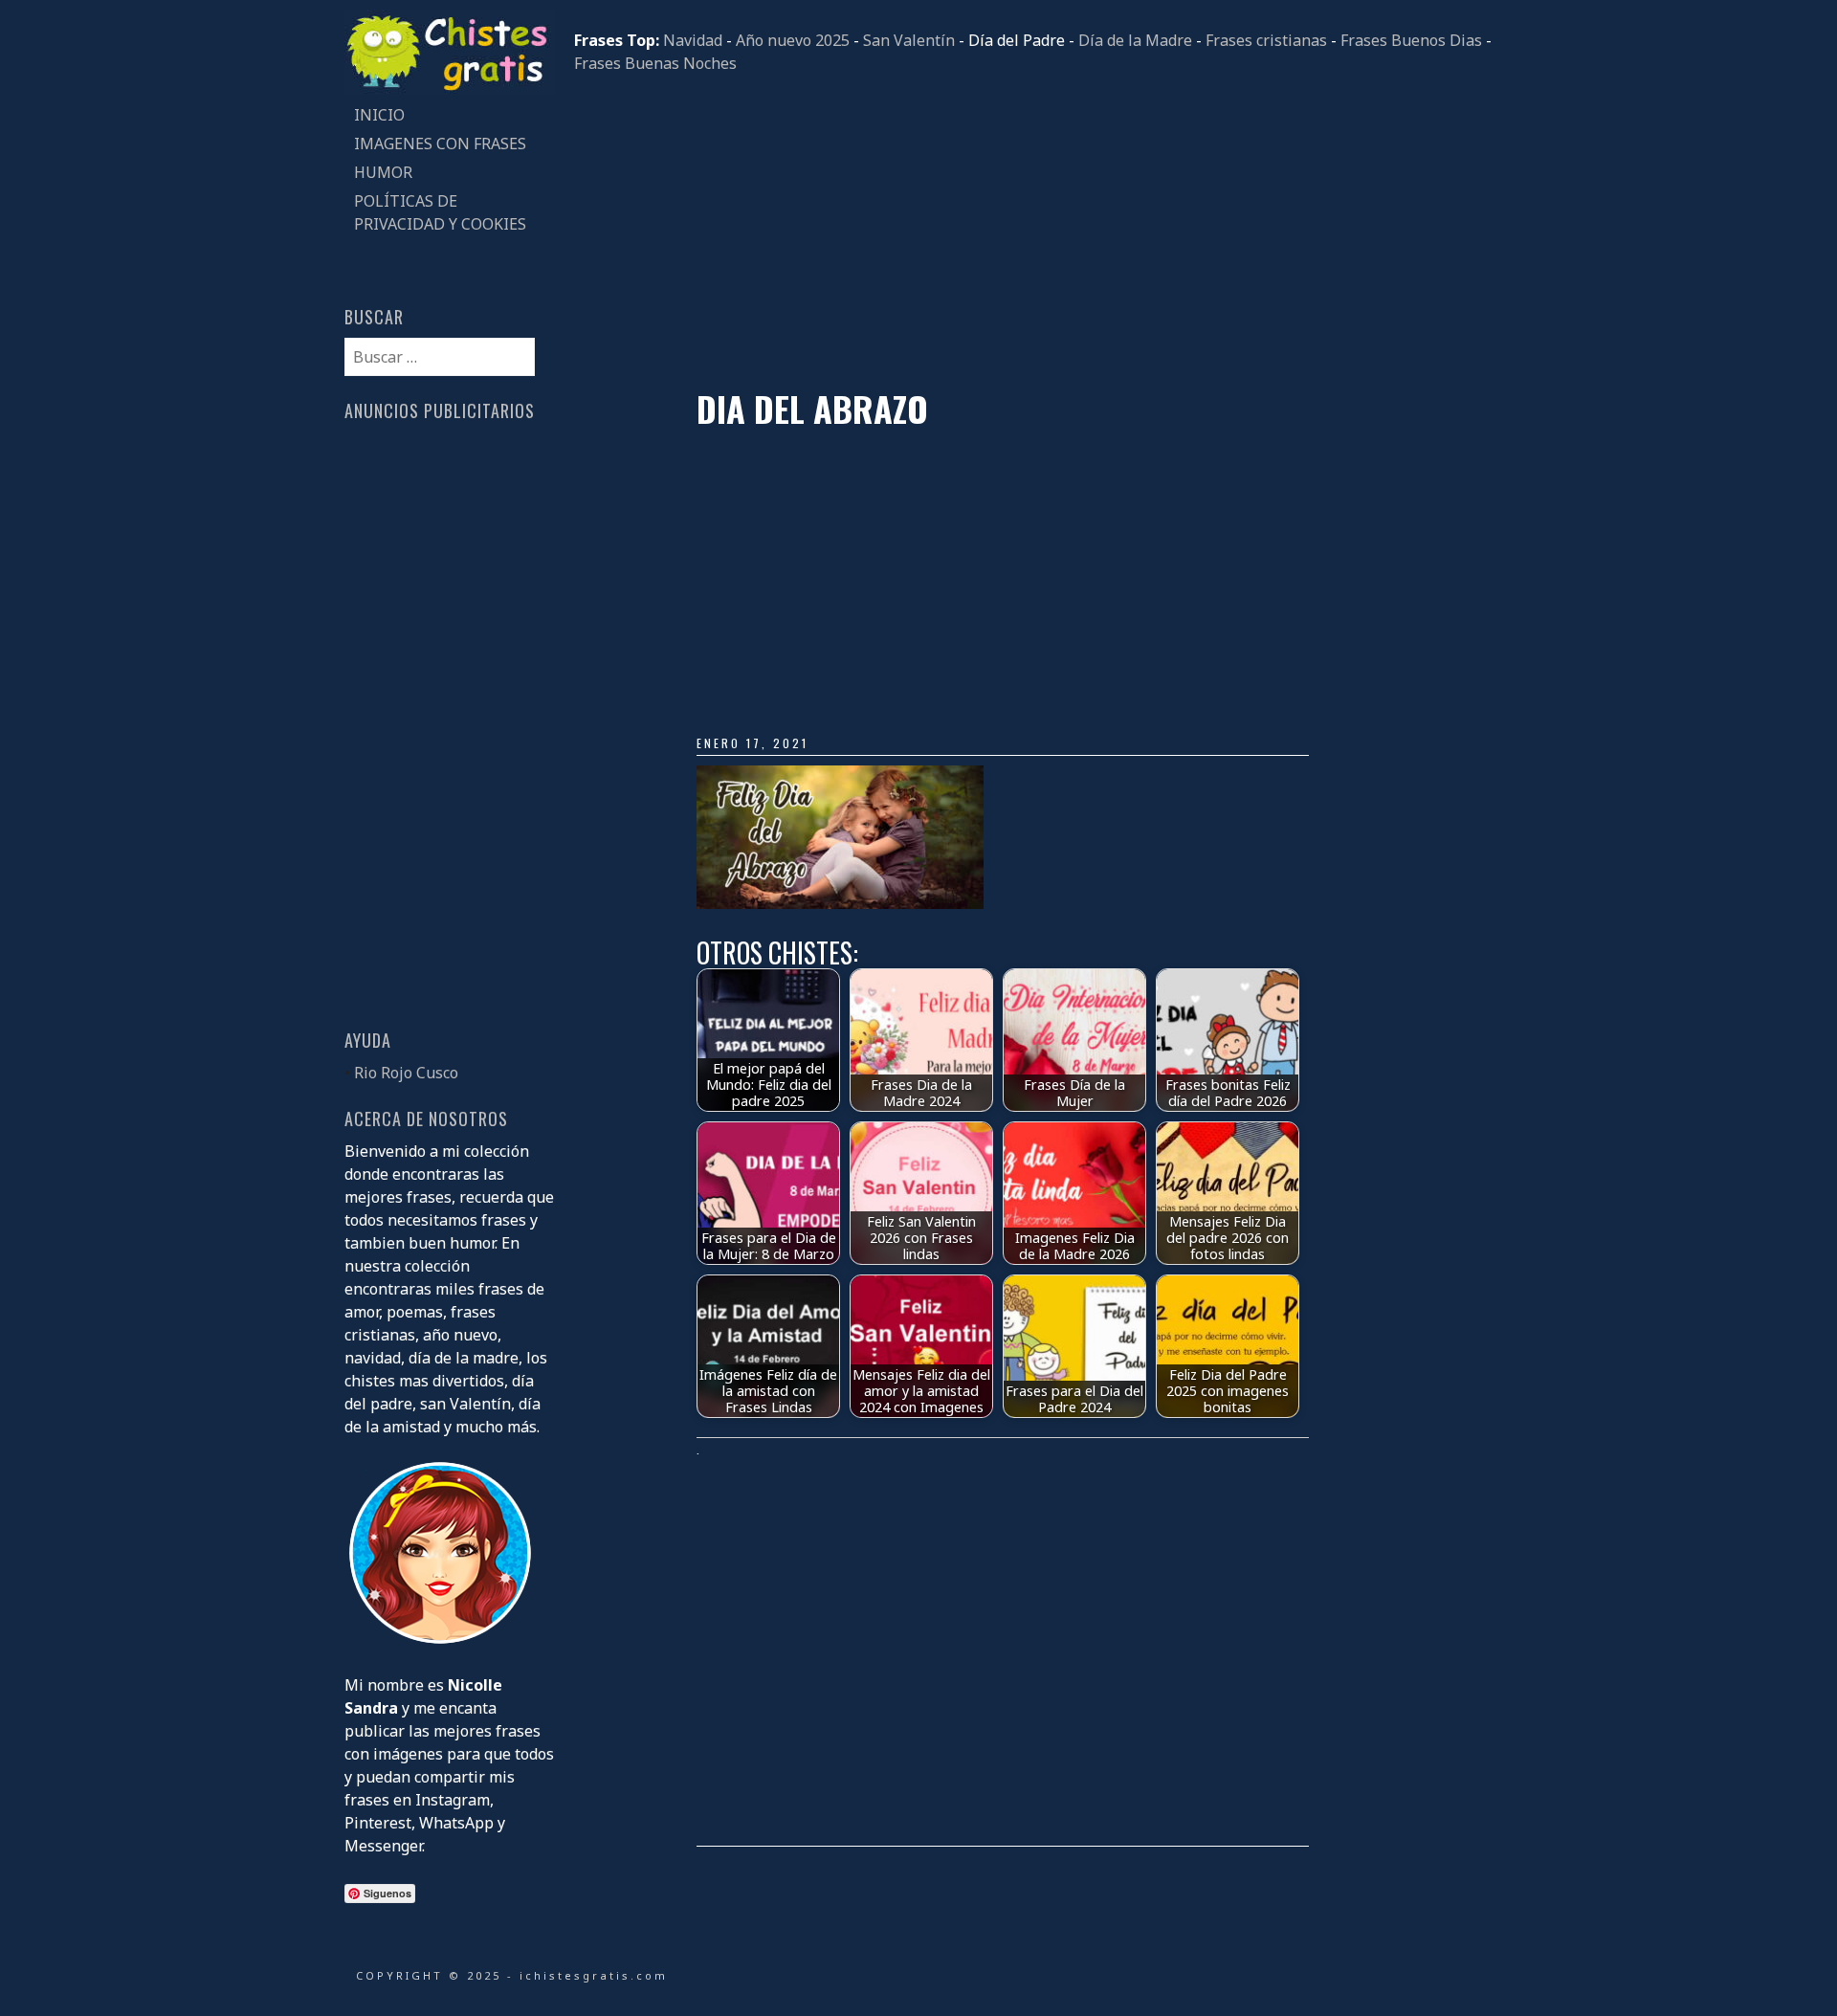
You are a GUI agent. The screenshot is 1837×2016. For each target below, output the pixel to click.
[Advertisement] (1033, 232)
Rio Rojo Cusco (406, 1073)
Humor (383, 172)
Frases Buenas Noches (655, 63)
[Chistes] (450, 89)
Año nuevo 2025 (793, 40)
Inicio (379, 115)
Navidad (693, 40)
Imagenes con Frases (440, 144)
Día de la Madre (1135, 40)
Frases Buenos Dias (1411, 40)
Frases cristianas (1266, 40)
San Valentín (909, 40)
